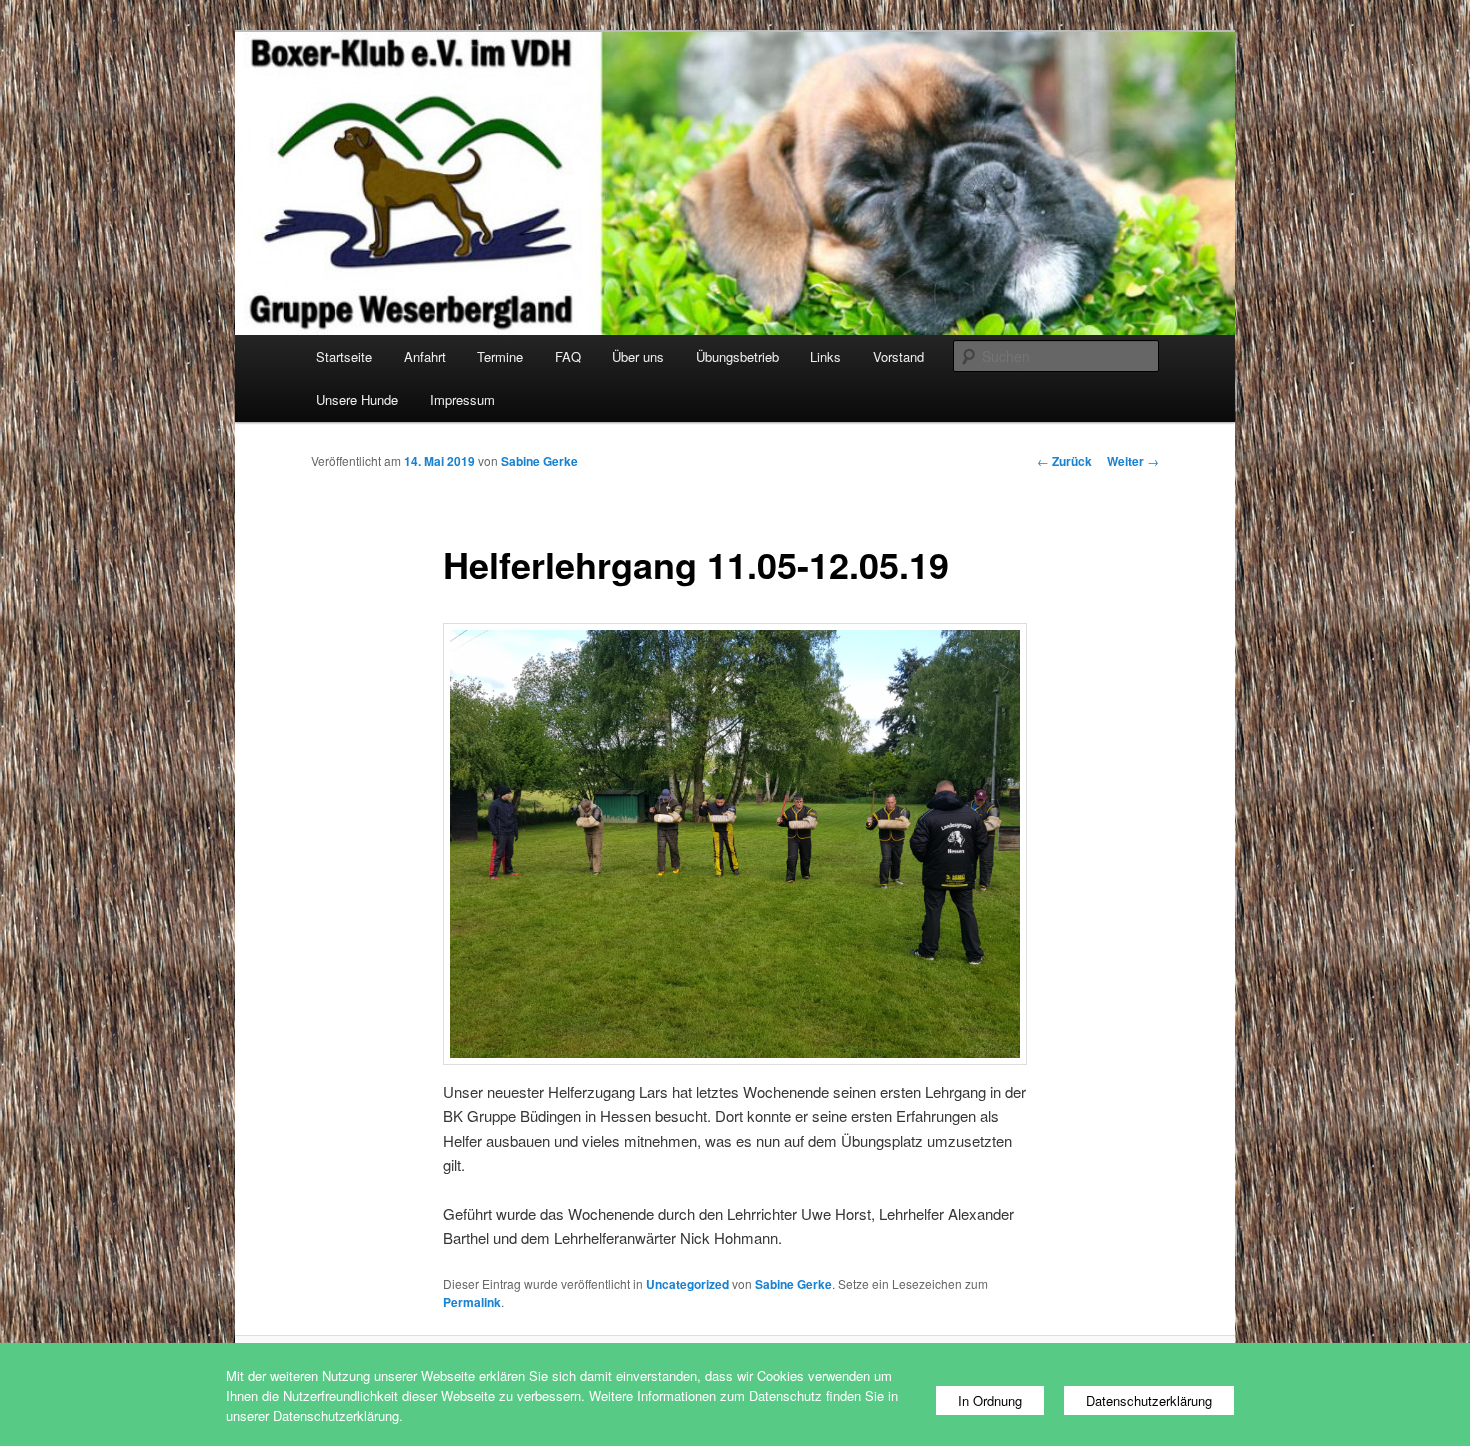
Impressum (462, 399)
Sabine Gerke (539, 461)
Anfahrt (425, 356)
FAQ (568, 356)
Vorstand (898, 356)
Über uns (638, 356)
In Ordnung (990, 1400)
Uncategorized (687, 1284)
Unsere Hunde (357, 399)
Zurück (1064, 461)
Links (825, 356)
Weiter (1133, 461)
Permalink (472, 1302)
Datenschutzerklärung (1149, 1400)
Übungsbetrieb (737, 356)
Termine (500, 356)
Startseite (344, 356)
